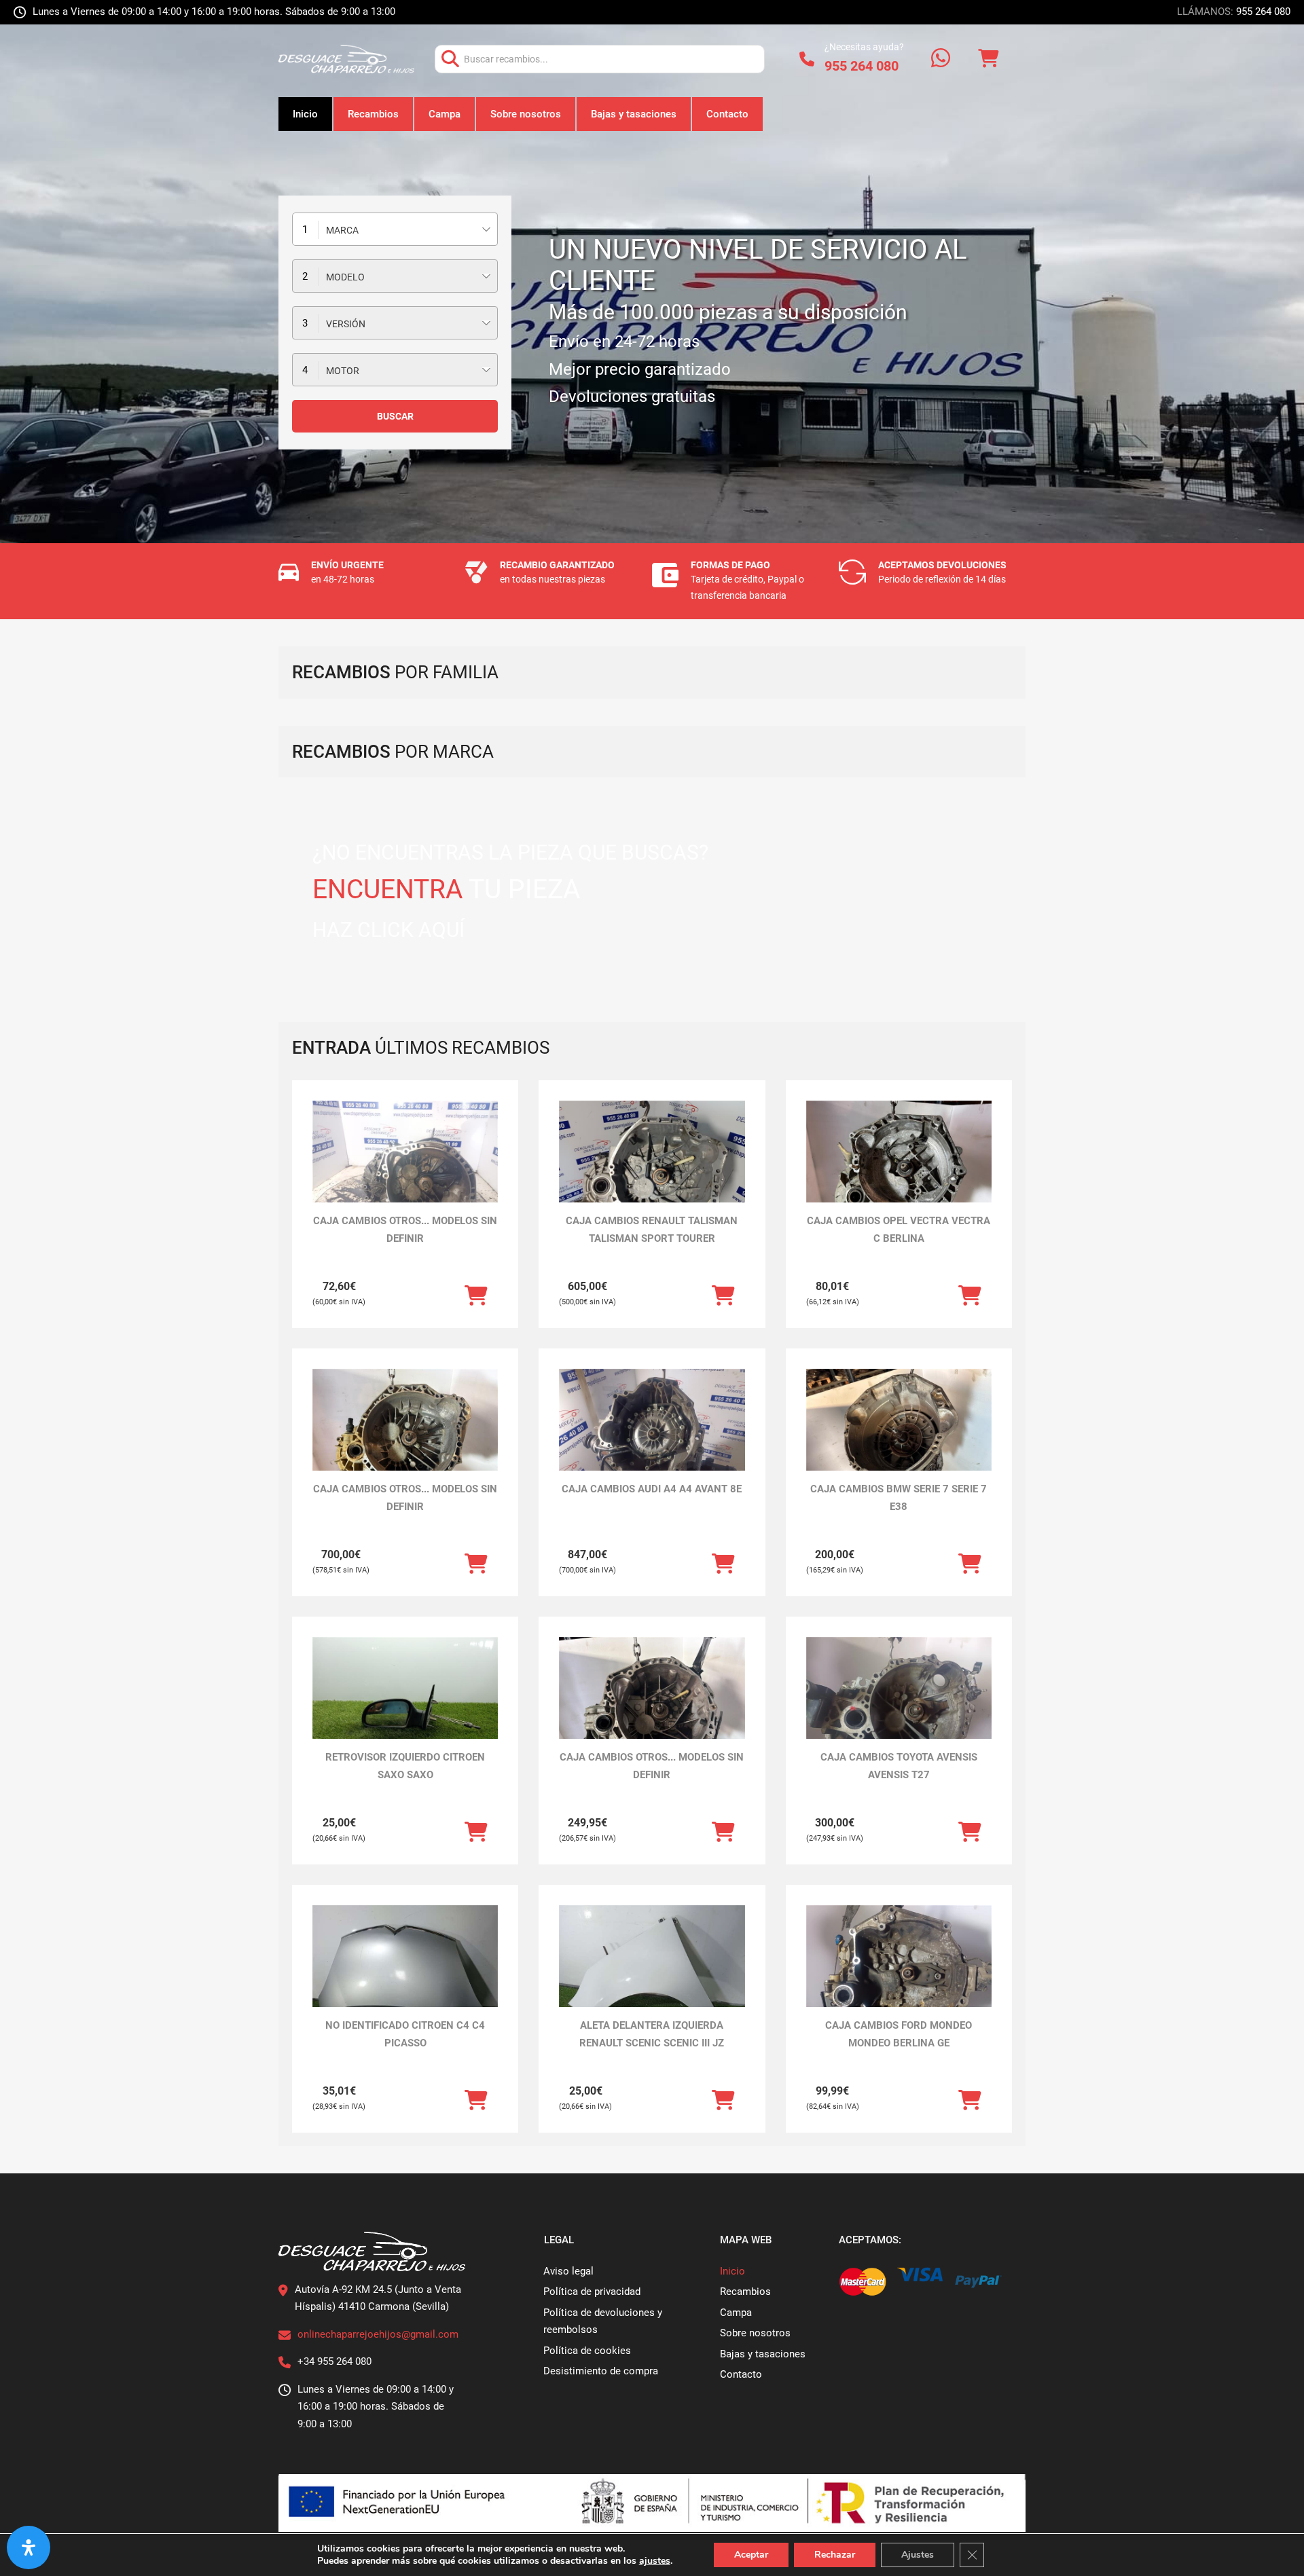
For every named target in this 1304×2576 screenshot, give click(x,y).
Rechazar (835, 2555)
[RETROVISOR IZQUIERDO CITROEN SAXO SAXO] (405, 1707)
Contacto (727, 114)
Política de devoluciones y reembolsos (603, 2321)
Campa (445, 114)
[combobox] (395, 229)
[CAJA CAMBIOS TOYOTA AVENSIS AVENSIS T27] (899, 1707)
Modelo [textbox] (345, 277)
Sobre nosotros (526, 114)
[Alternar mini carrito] (988, 59)
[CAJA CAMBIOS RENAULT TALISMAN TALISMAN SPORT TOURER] (652, 1170)
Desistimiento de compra (601, 2371)
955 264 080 (1263, 12)
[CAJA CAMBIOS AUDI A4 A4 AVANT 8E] (652, 1438)
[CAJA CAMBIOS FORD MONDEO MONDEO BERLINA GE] (899, 1975)
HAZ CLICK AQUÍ (388, 930)
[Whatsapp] (941, 59)
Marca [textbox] (342, 230)
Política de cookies (587, 2351)
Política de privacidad (592, 2292)
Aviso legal (568, 2271)
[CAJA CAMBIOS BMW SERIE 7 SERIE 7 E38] (899, 1438)
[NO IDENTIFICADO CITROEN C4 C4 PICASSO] (405, 1975)
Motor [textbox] (343, 371)
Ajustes (918, 2555)
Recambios (373, 114)
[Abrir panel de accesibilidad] (29, 2547)
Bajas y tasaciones (634, 114)
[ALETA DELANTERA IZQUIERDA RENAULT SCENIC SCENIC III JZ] (652, 1975)
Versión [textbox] (346, 324)
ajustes (655, 2561)
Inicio (305, 114)
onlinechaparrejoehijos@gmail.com (378, 2334)
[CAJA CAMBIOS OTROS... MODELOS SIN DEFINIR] (405, 1170)
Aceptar (751, 2555)
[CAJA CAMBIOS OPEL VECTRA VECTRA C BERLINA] (899, 1170)
